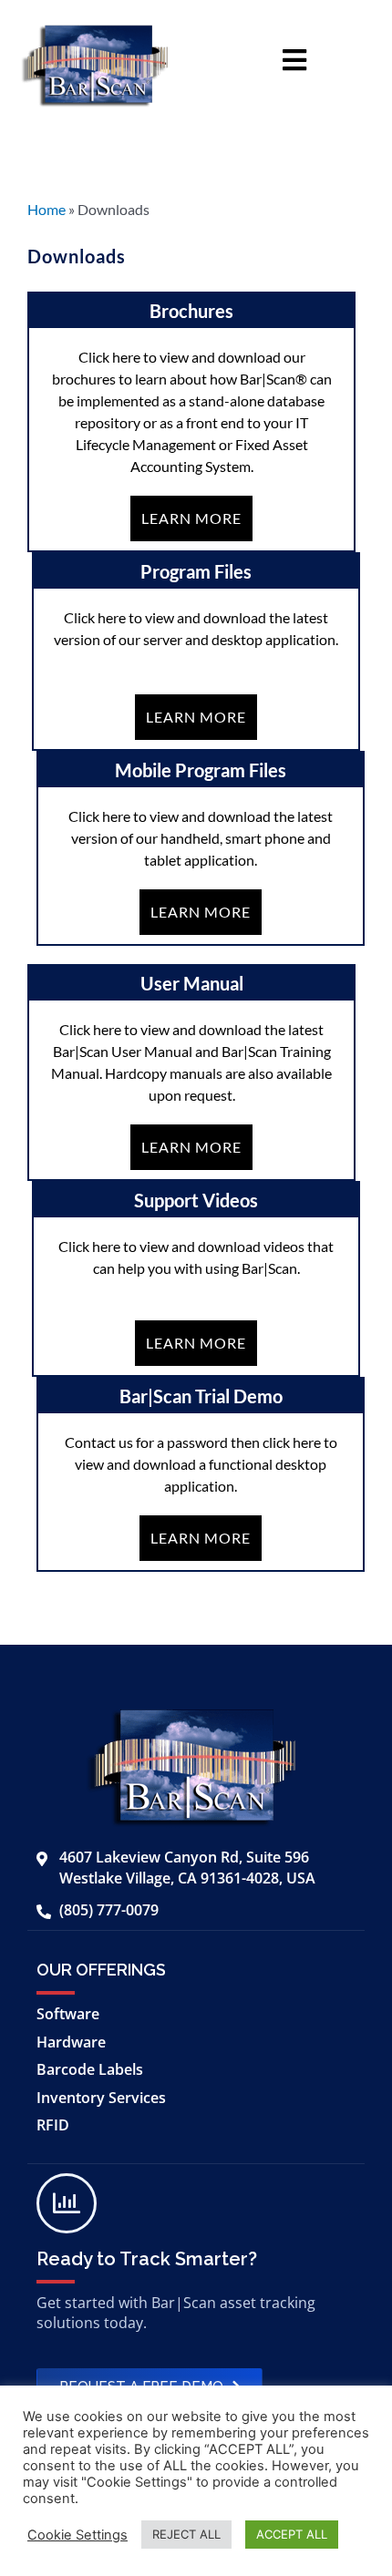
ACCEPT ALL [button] (292, 2534)
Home (46, 209)
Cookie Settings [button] (77, 2535)
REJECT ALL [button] (186, 2534)
